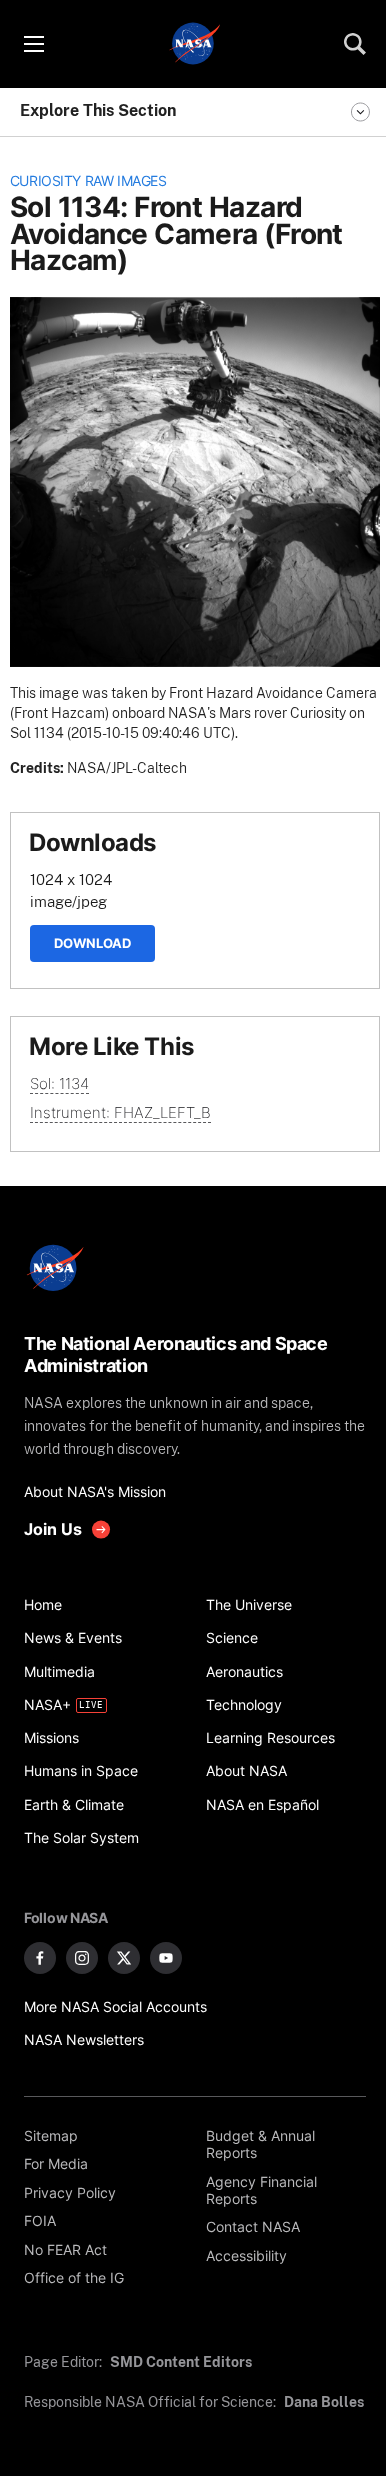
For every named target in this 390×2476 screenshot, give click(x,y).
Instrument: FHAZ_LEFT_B (120, 1112)
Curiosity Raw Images (88, 181)
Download (92, 943)
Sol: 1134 (59, 1083)
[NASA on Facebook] (40, 1958)
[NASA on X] (124, 1958)
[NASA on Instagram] (82, 1958)
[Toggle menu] (33, 44)
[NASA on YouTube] (166, 1958)
